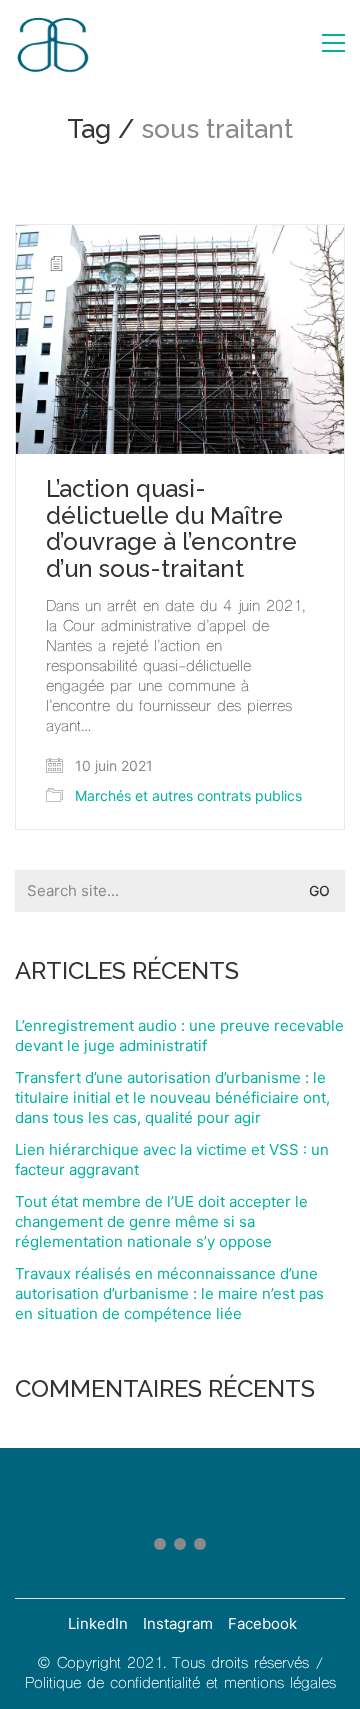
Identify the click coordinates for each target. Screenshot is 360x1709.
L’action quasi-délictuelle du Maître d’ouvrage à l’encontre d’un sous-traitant (171, 529)
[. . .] (180, 1548)
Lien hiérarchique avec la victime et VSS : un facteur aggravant (172, 1159)
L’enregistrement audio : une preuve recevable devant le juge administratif (179, 1035)
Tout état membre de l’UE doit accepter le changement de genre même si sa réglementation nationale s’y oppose (161, 1221)
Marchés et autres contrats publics (188, 795)
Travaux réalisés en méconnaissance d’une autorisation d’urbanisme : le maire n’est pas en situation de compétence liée (169, 1293)
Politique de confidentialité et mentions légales (180, 1684)
